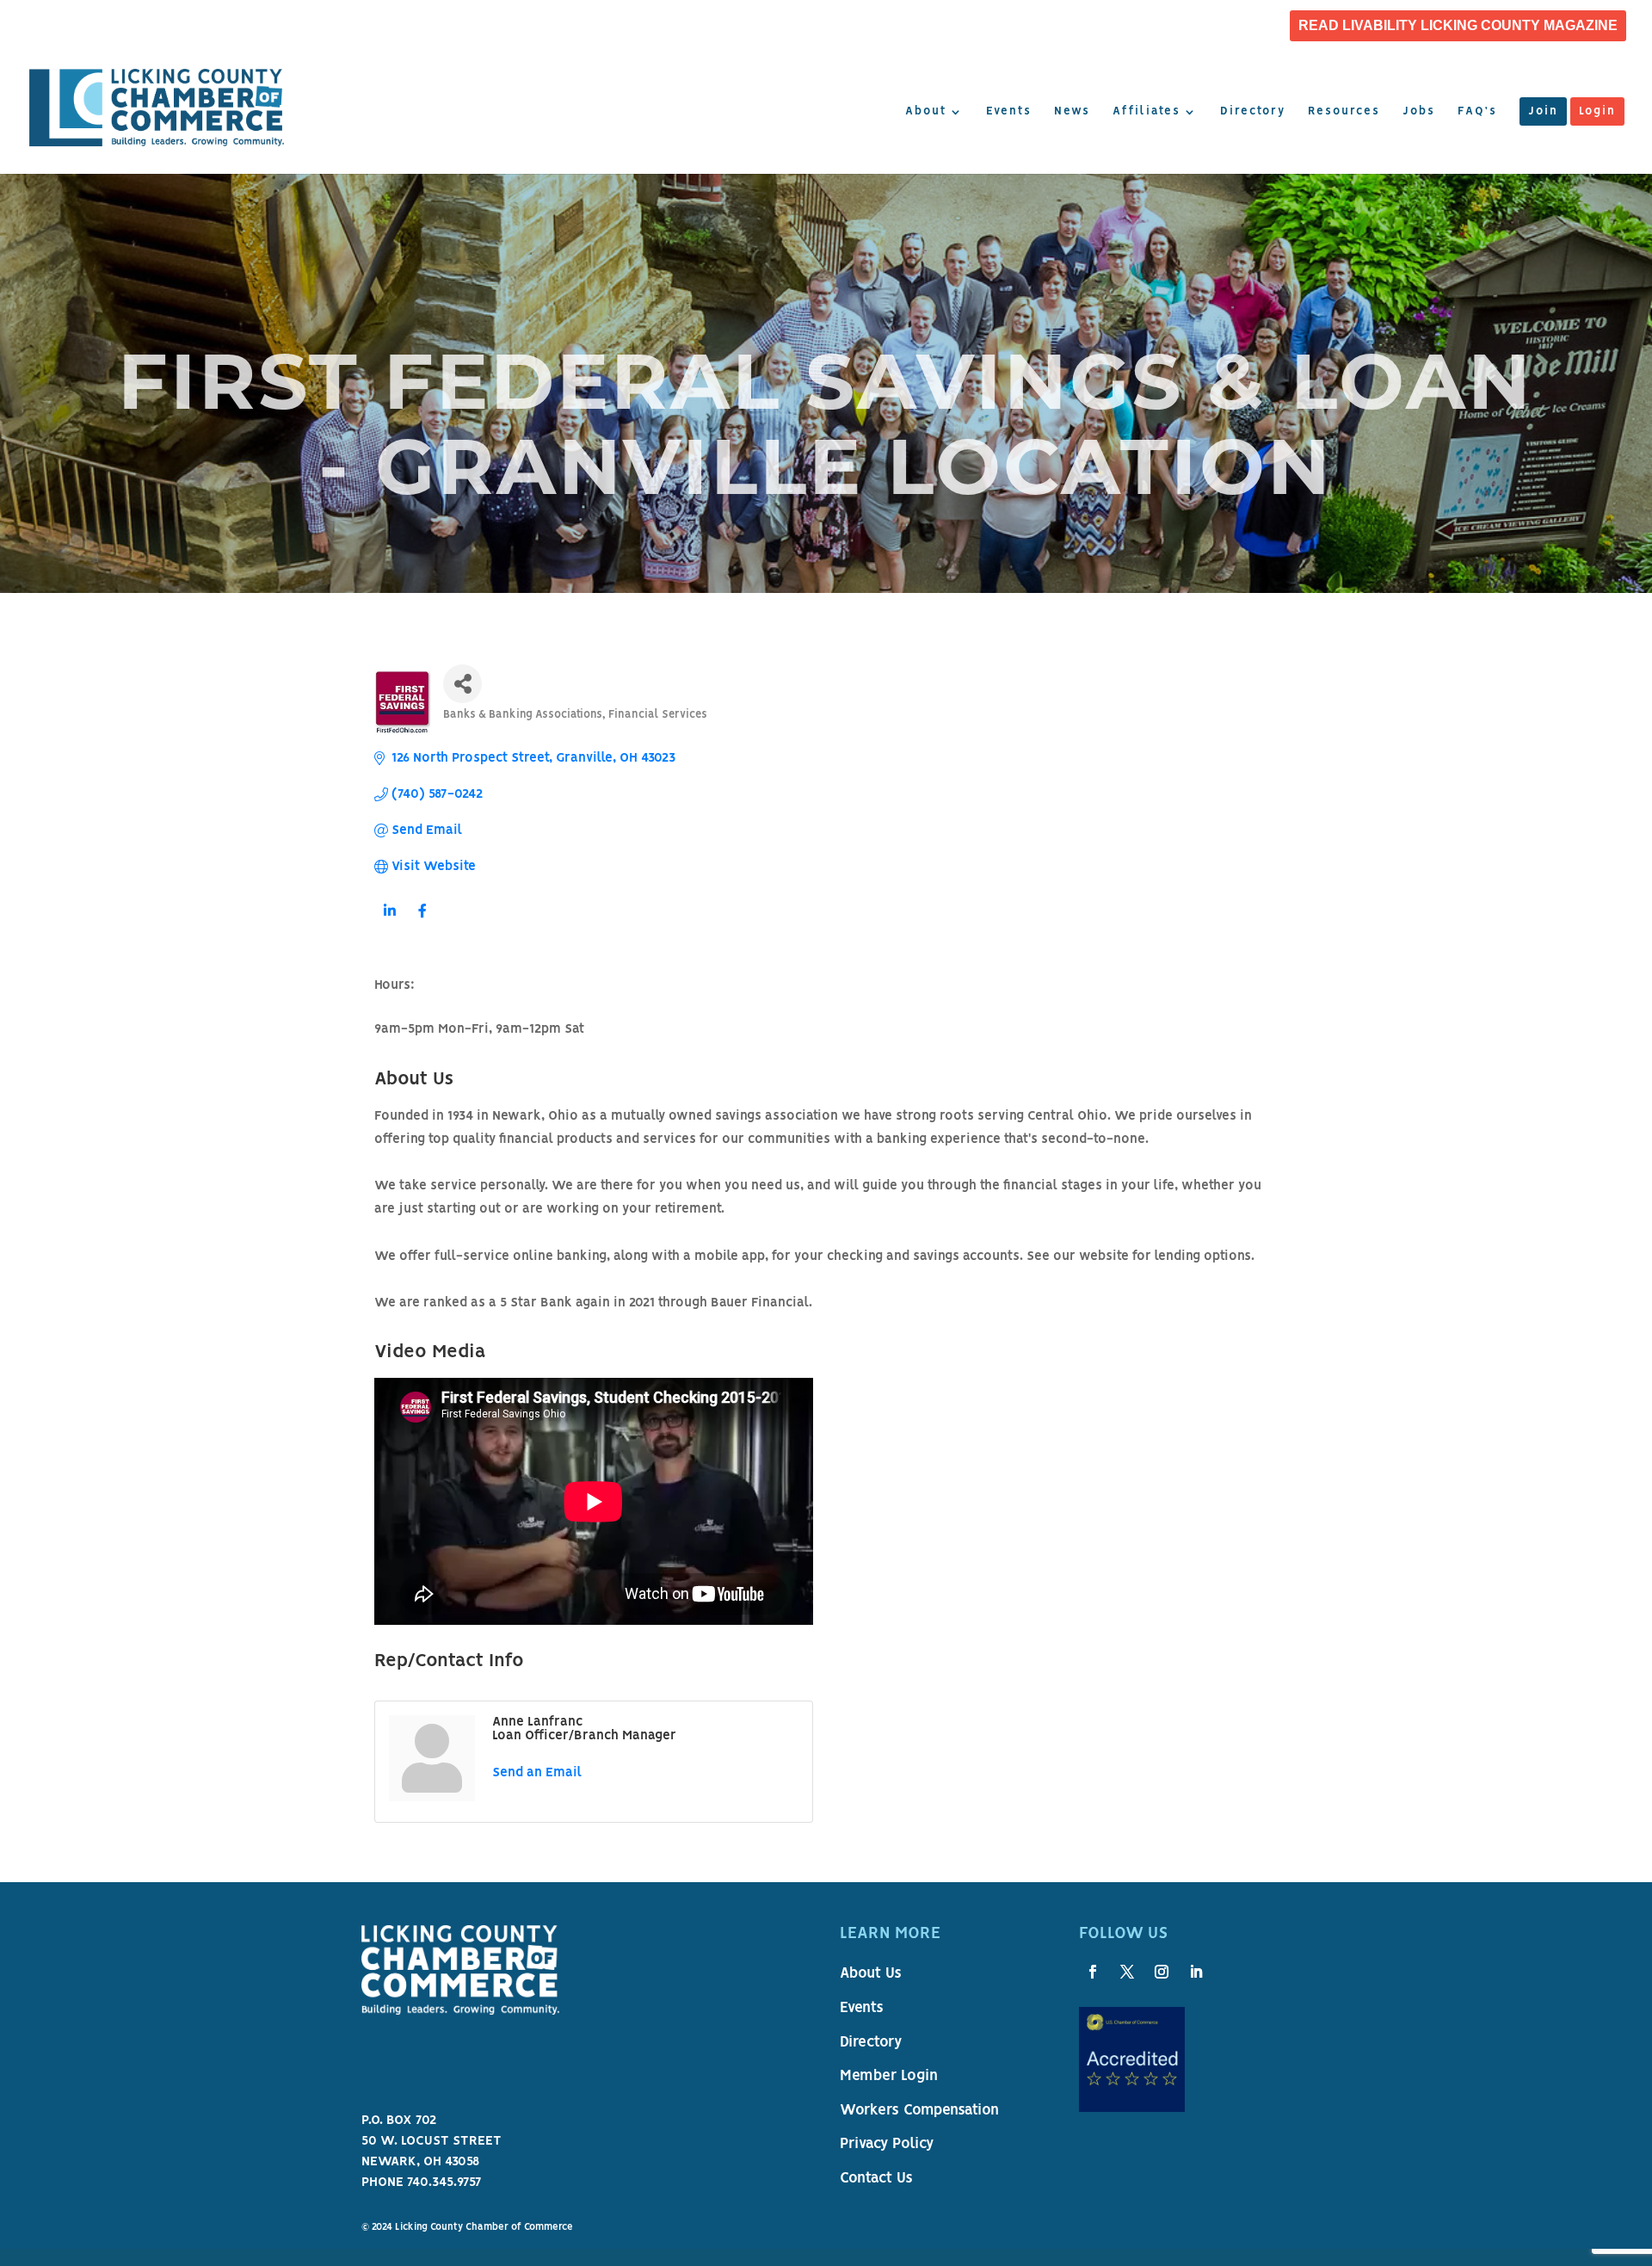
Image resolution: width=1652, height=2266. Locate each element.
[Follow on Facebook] (1093, 1972)
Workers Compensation (919, 2111)
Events (1009, 112)
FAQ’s (1477, 112)
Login (1597, 112)
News (1072, 112)
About (926, 112)
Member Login (889, 2077)
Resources (1344, 112)
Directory (1253, 112)
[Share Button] (462, 684)
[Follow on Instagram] (1162, 1972)
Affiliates (1147, 112)
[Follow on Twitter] (1127, 1972)
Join (1543, 112)
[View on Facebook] (422, 922)
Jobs (1419, 112)
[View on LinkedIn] (389, 922)
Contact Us (876, 2179)
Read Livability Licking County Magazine (1458, 26)
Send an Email (537, 1773)
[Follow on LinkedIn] (1196, 1972)
